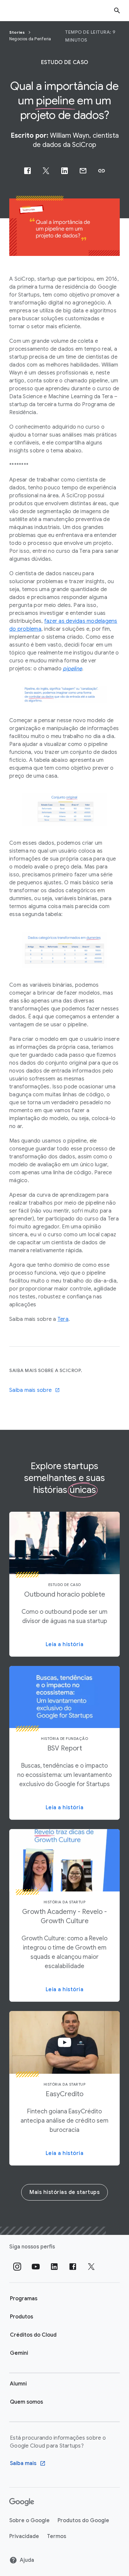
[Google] (22, 2502)
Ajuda (27, 2560)
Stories (18, 32)
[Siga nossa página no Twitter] (91, 2267)
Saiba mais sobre (30, 1390)
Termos (57, 2536)
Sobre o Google (29, 2521)
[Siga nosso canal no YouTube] (36, 2267)
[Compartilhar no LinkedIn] (64, 171)
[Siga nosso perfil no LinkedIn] (54, 2267)
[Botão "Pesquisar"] (117, 10)
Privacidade (24, 2536)
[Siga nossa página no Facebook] (73, 2267)
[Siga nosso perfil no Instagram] (17, 2267)
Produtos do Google (83, 2521)
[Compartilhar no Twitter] (46, 171)
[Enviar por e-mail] (83, 171)
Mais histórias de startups (64, 2192)
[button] (102, 171)
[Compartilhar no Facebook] (27, 171)
